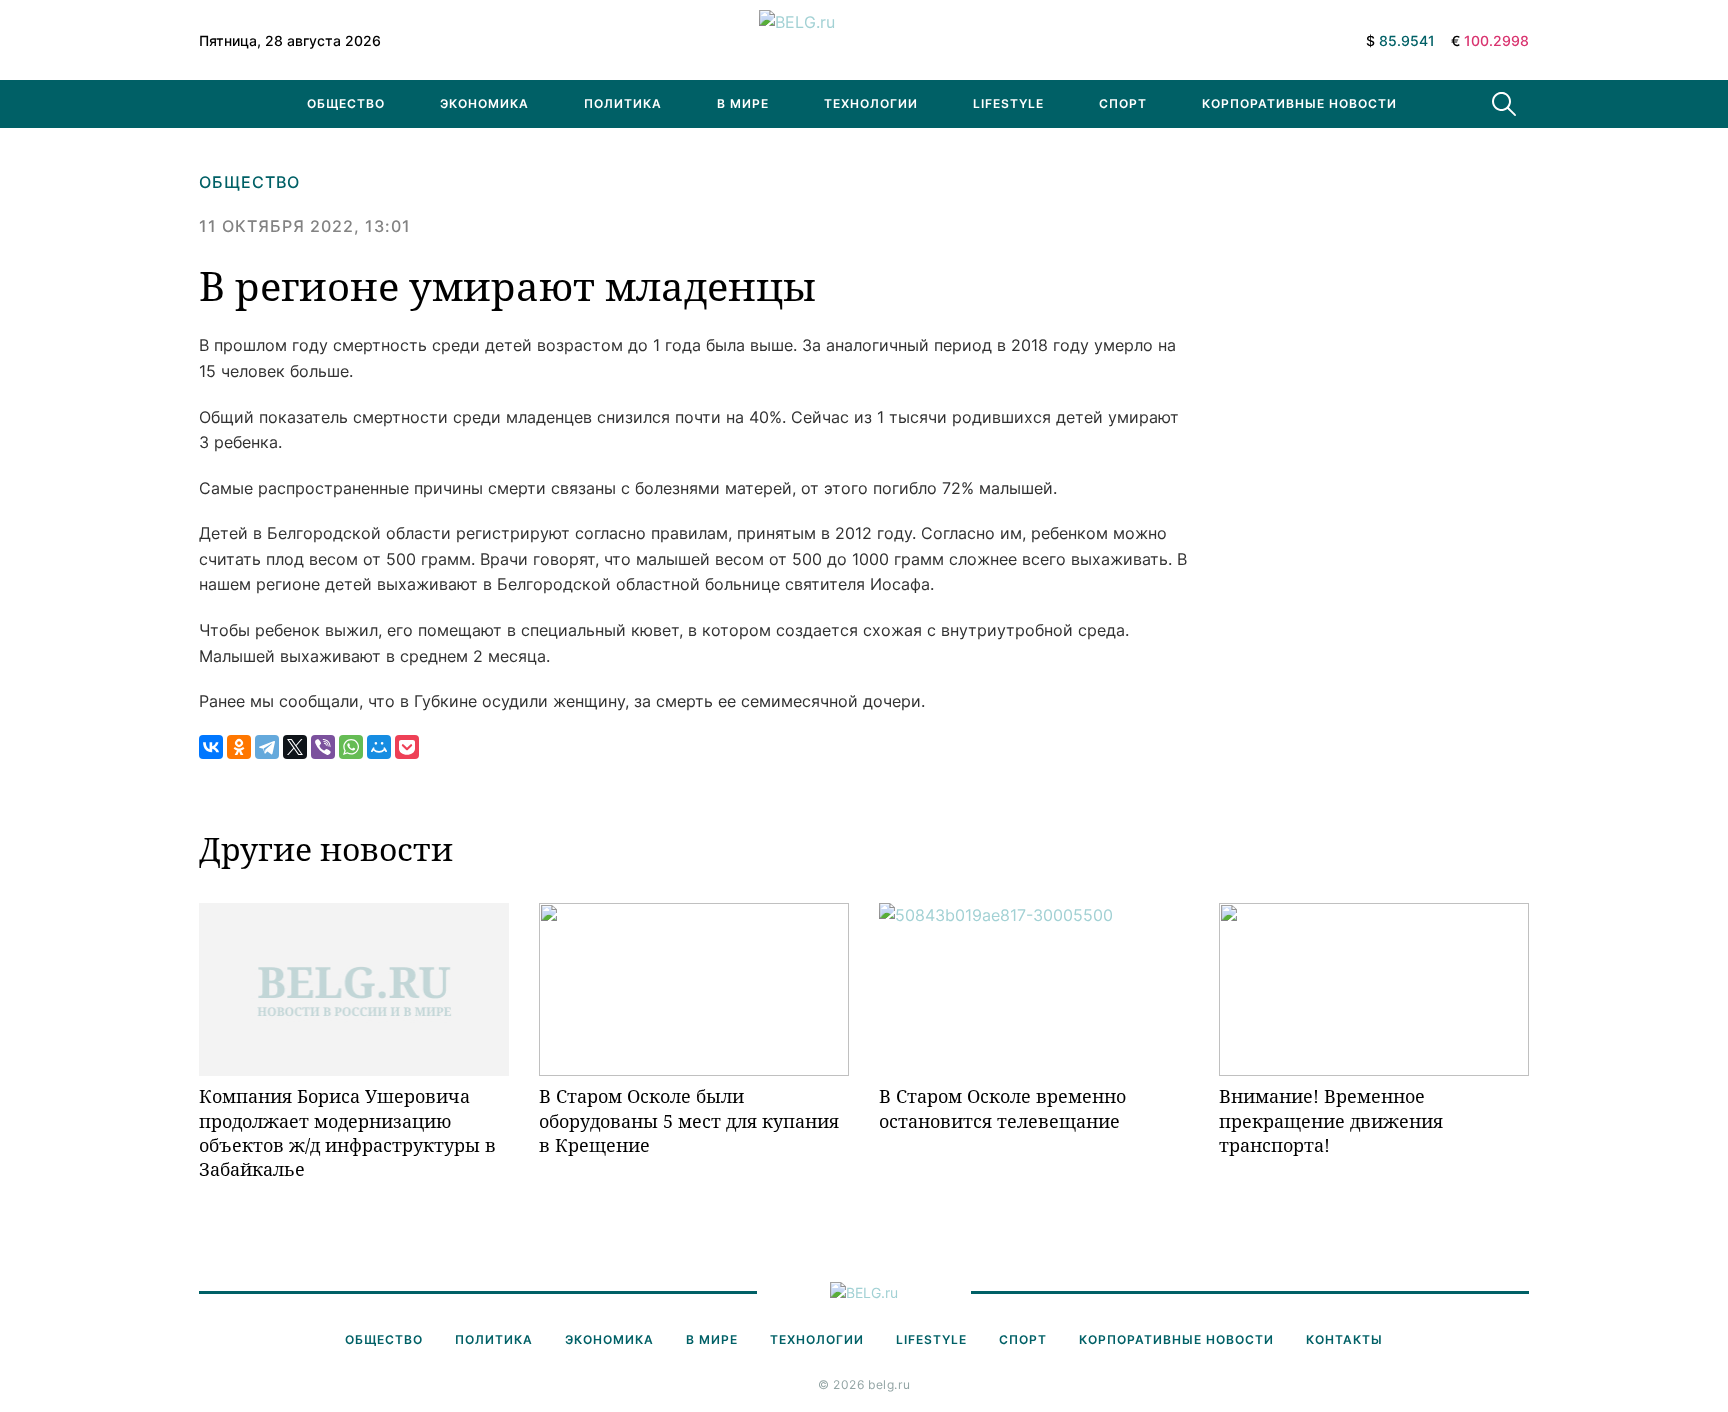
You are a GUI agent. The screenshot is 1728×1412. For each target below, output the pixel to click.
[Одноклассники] (239, 747)
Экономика (484, 103)
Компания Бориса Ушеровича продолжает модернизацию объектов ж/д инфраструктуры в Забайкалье (347, 1132)
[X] (295, 747)
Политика (623, 103)
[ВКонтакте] (211, 747)
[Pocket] (407, 747)
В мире (743, 103)
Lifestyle (1008, 103)
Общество (346, 103)
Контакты (1344, 1339)
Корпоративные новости (1299, 103)
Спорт (1123, 103)
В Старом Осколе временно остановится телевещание (1002, 1108)
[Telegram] (267, 747)
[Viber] (323, 747)
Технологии (871, 103)
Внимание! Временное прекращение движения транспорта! (1331, 1120)
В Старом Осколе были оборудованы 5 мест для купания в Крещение (689, 1120)
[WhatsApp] (351, 747)
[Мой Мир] (379, 747)
